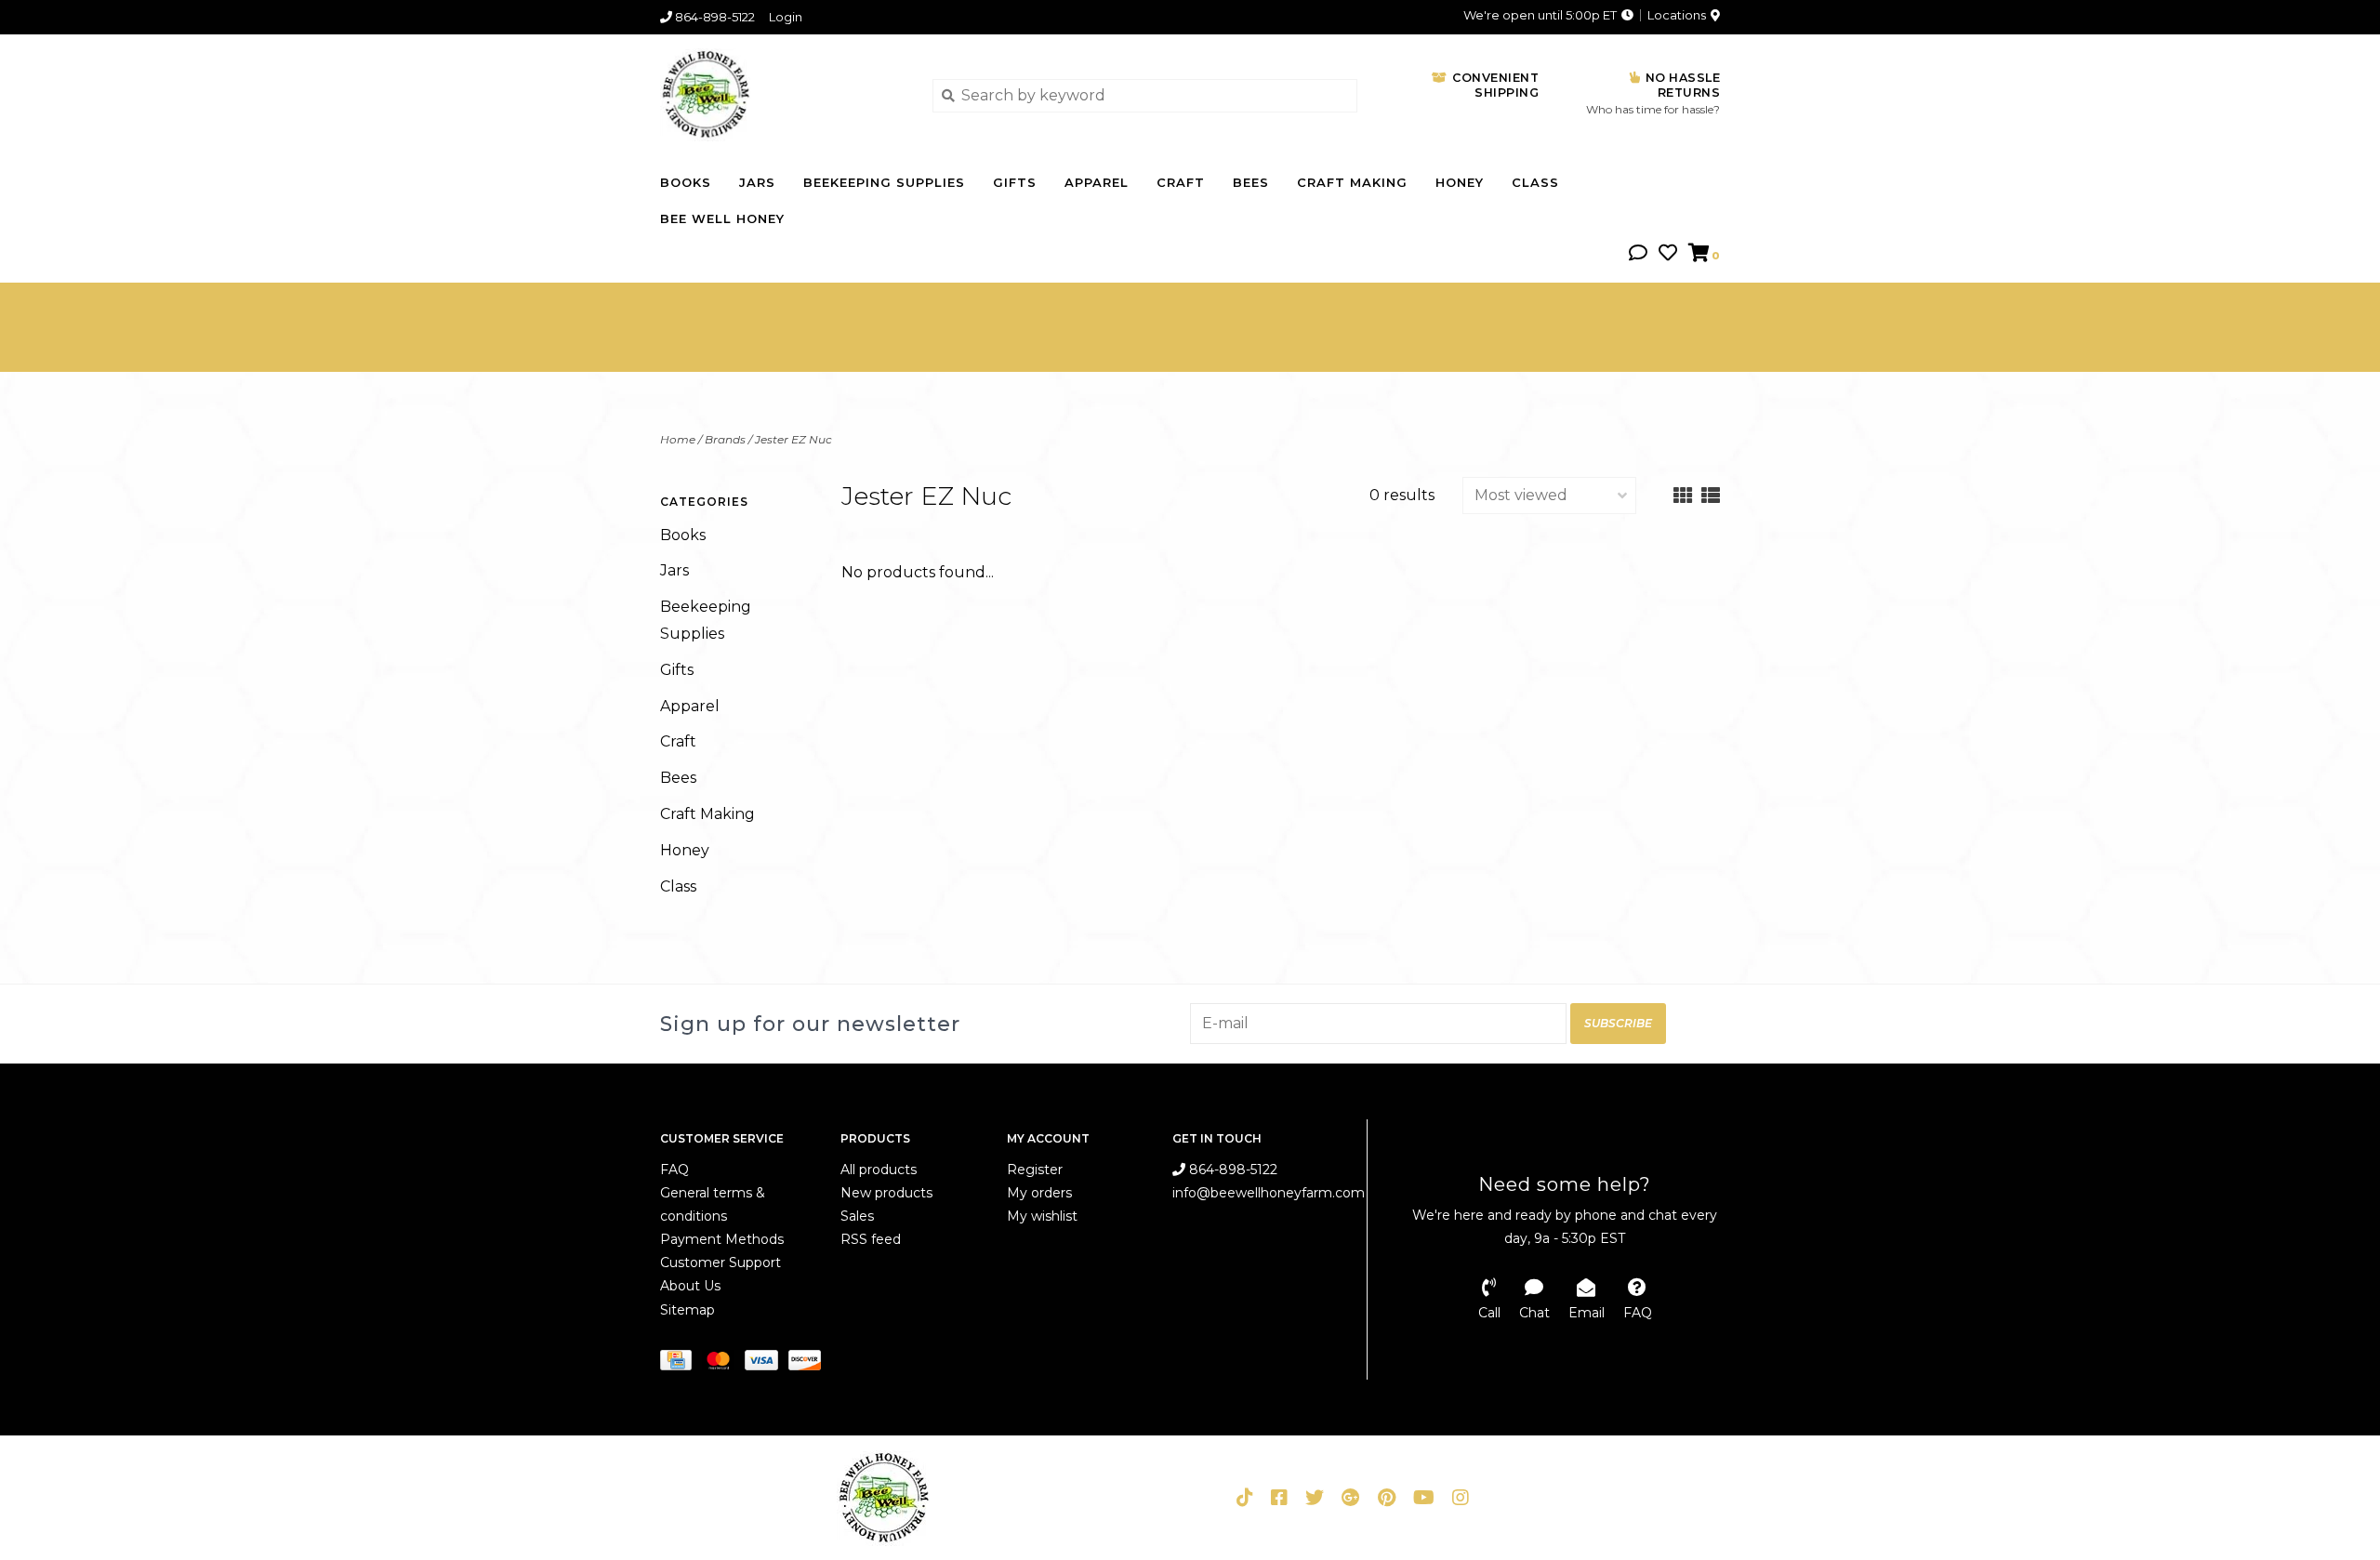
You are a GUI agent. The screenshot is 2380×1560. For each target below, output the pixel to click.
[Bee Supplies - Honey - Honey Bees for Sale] (782, 95)
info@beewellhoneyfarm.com (1269, 1193)
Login (786, 17)
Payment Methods (722, 1239)
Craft (1181, 182)
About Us (690, 1286)
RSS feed (871, 1239)
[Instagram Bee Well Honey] (1461, 1498)
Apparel (1097, 182)
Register (1035, 1170)
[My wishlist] (1668, 254)
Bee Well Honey (722, 218)
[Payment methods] (681, 1364)
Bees (1251, 182)
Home (678, 439)
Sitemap (688, 1310)
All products (879, 1170)
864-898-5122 (1231, 1170)
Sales (857, 1216)
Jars (757, 182)
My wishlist (1042, 1216)
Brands (725, 439)
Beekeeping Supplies (884, 182)
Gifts (1015, 182)
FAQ (674, 1170)
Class (1535, 182)
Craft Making (1352, 182)
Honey (1460, 182)
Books (686, 182)
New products (886, 1193)
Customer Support (721, 1263)
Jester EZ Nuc (793, 439)
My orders (1039, 1193)
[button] (1638, 254)
